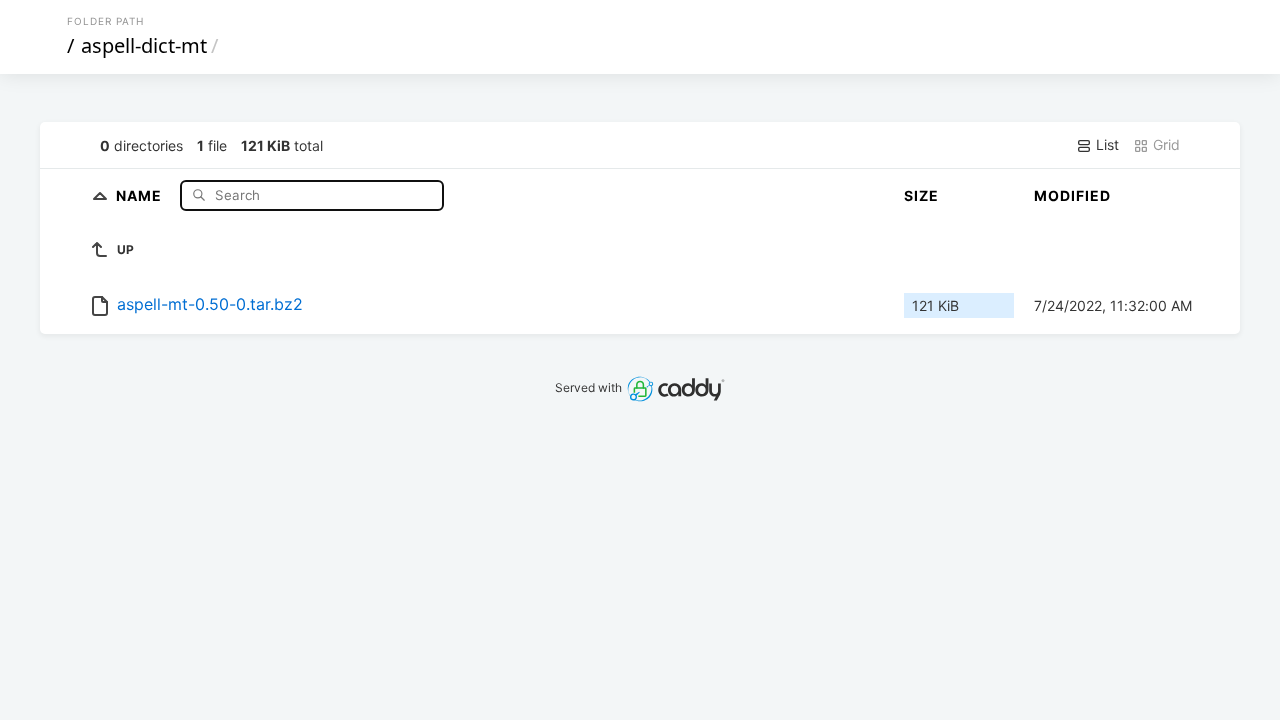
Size (921, 195)
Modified (1072, 195)
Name (141, 194)
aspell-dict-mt (144, 45)
